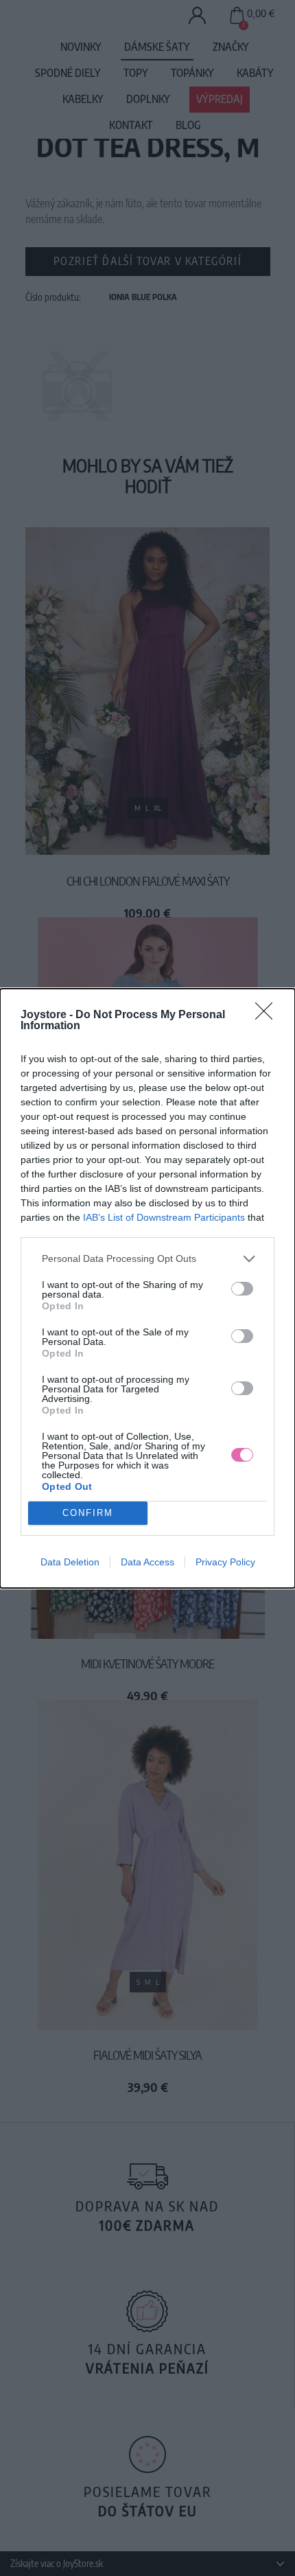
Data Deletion (70, 1562)
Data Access (147, 1562)
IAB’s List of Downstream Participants (164, 1217)
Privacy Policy (225, 1562)
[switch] (242, 1289)
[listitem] (147, 1259)
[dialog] (147, 1288)
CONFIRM (88, 1513)
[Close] (268, 1015)
